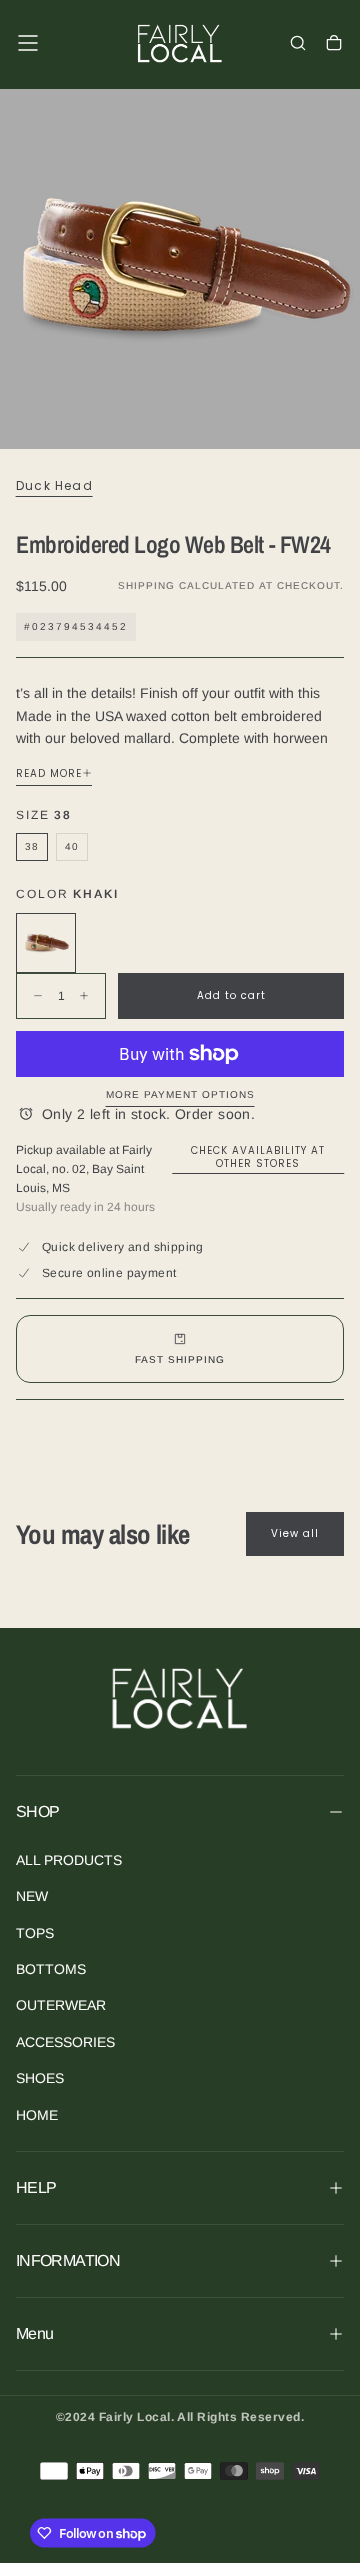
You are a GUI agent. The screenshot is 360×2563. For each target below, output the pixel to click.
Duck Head (54, 486)
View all (295, 1533)
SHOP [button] (37, 1811)
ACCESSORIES (65, 2042)
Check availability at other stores (258, 1157)
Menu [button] (34, 2333)
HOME (37, 2115)
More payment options (180, 1094)
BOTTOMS (51, 1969)
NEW (32, 1896)
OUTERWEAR (61, 2005)
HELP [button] (36, 2187)
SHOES (40, 2078)
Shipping (146, 585)
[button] (28, 43)
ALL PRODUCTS (69, 1860)
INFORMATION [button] (68, 2260)
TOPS (35, 1933)
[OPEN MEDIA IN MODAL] (334, 423)
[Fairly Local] (180, 1697)
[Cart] (334, 45)
